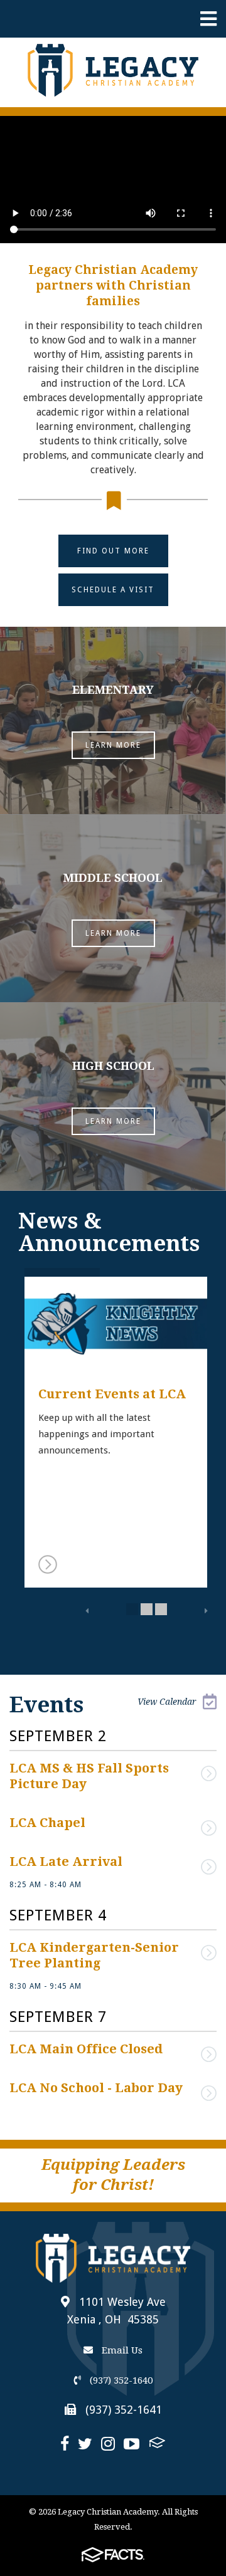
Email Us (121, 2350)
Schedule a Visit (113, 590)
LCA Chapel (47, 1823)
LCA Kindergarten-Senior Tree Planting (96, 1955)
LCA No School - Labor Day (96, 2088)
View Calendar (167, 1702)
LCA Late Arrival (66, 1861)
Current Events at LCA (112, 1394)
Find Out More (113, 551)
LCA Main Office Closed (86, 2049)
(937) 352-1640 (120, 2380)
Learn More (113, 745)
